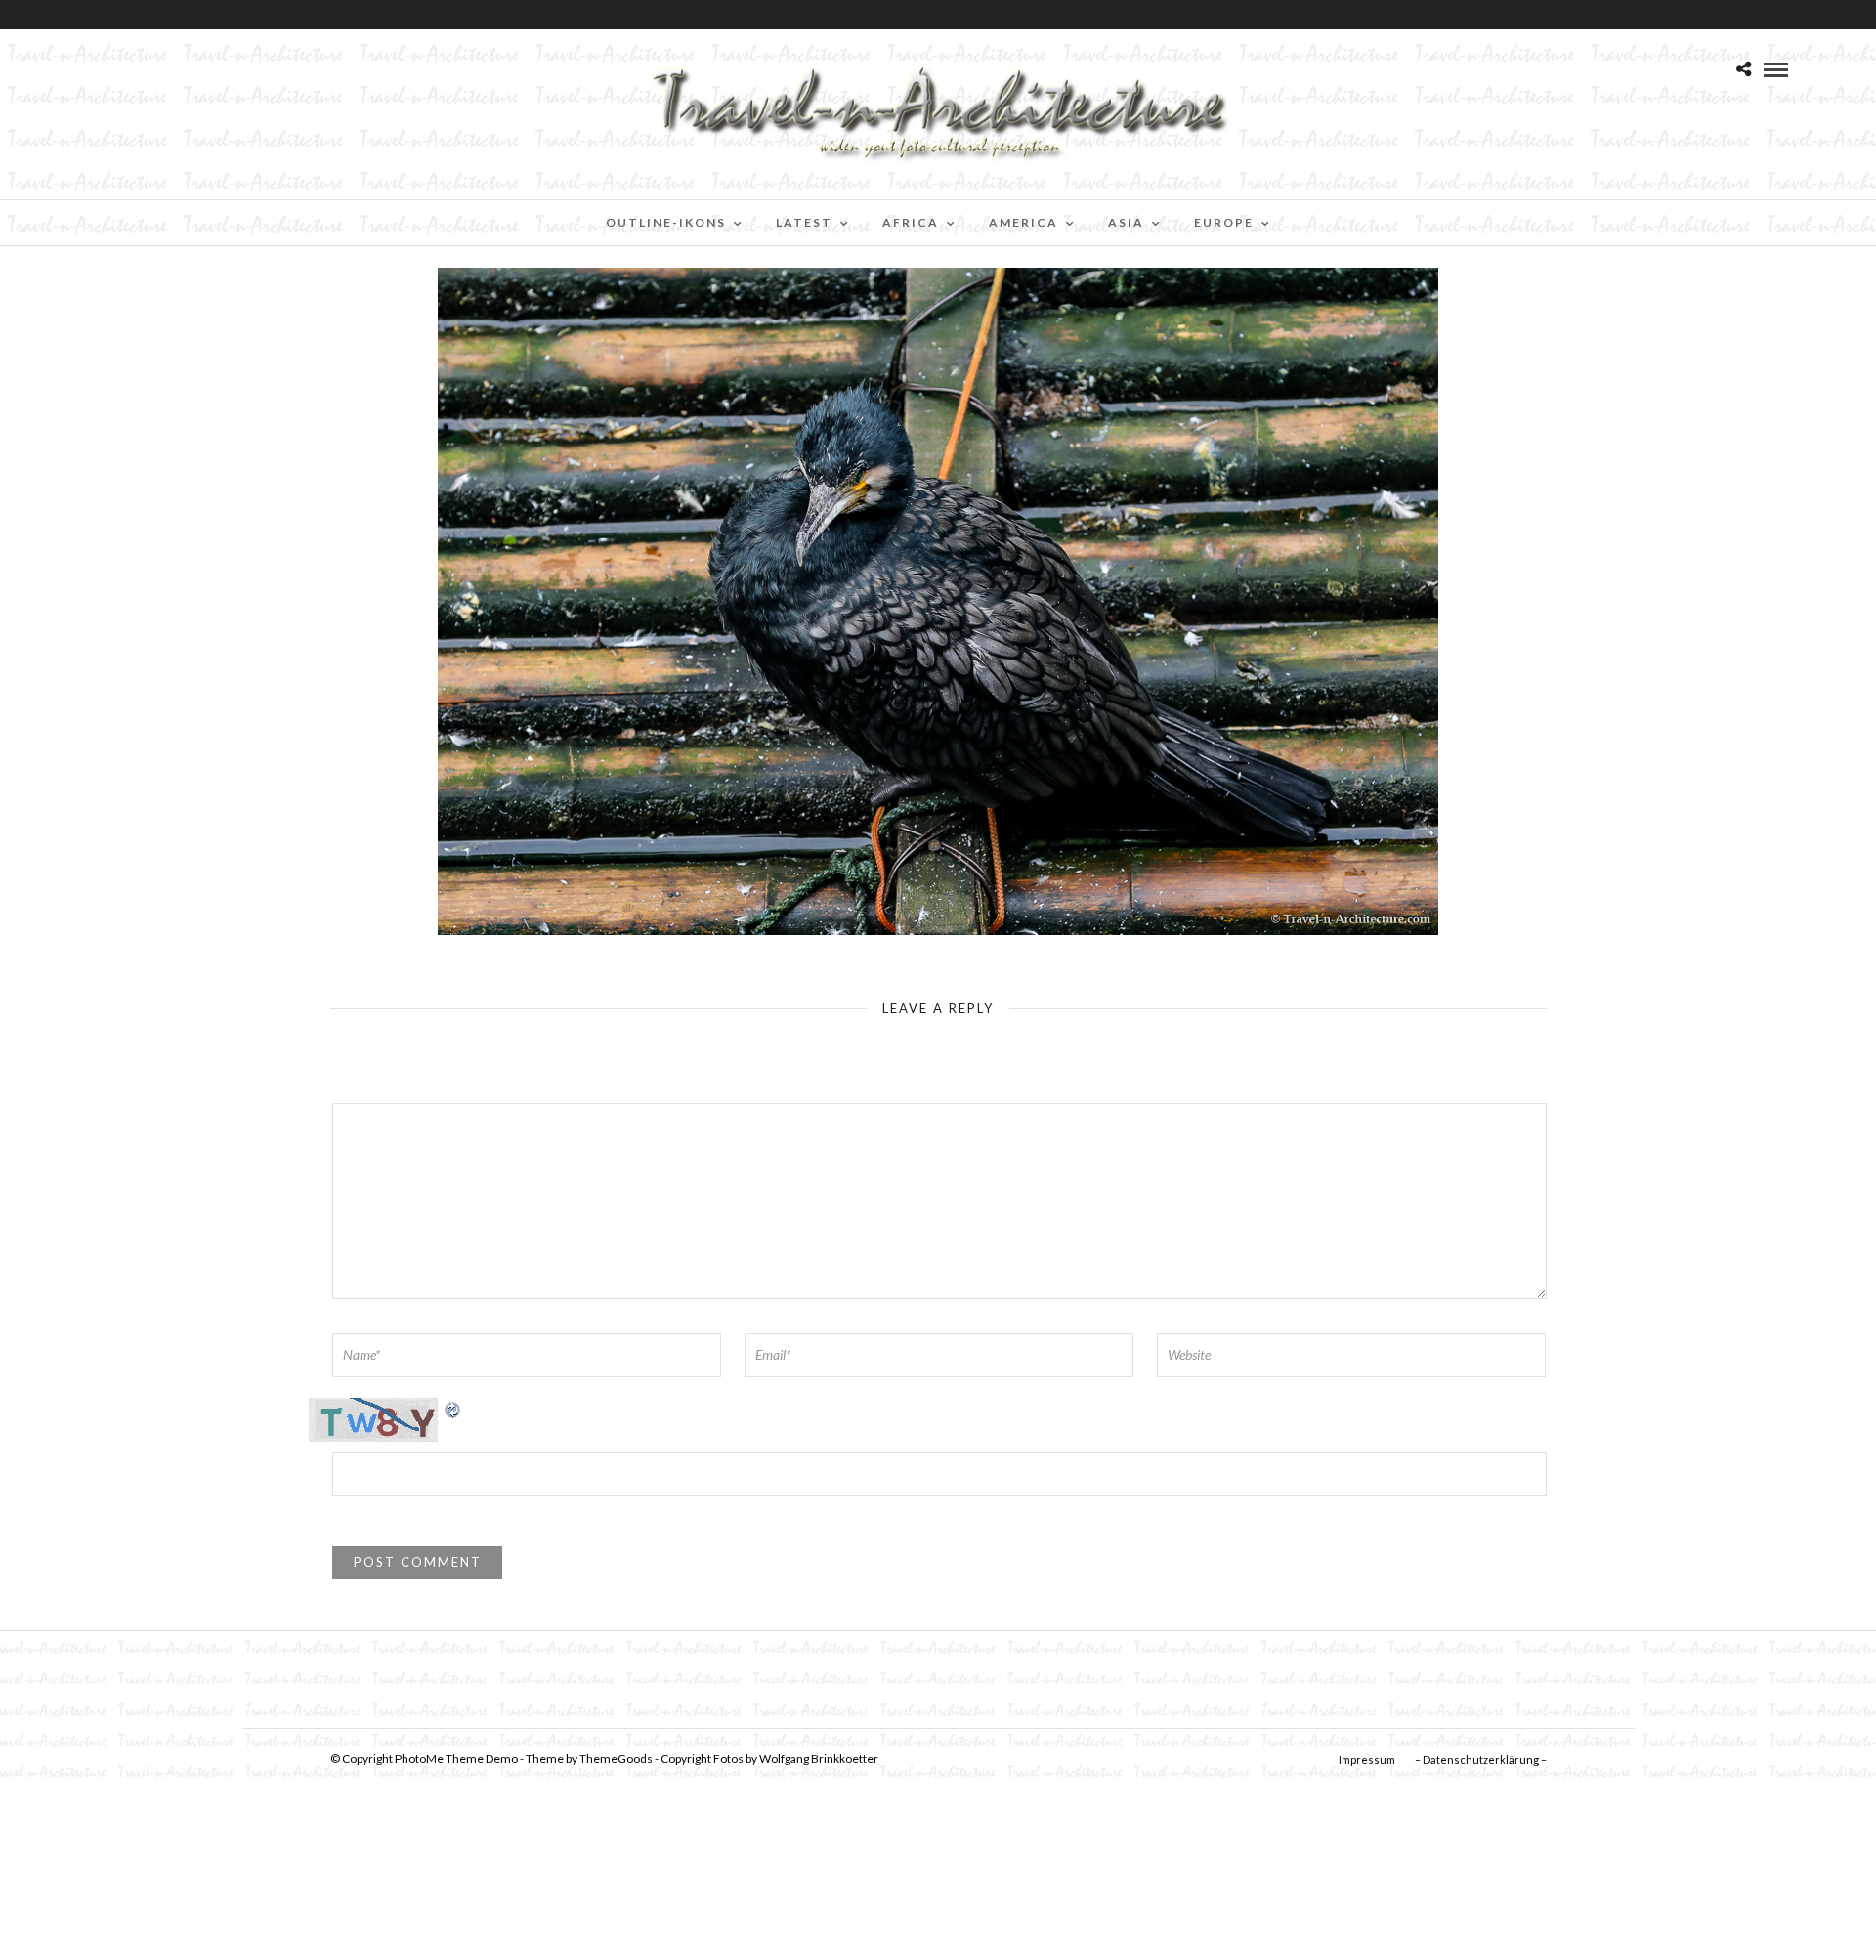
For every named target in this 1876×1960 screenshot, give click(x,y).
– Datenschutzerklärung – (1481, 1759)
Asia (1126, 222)
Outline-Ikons (666, 222)
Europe (1224, 222)
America (1023, 222)
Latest (804, 222)
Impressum (1367, 1759)
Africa (911, 222)
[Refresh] (453, 1408)
